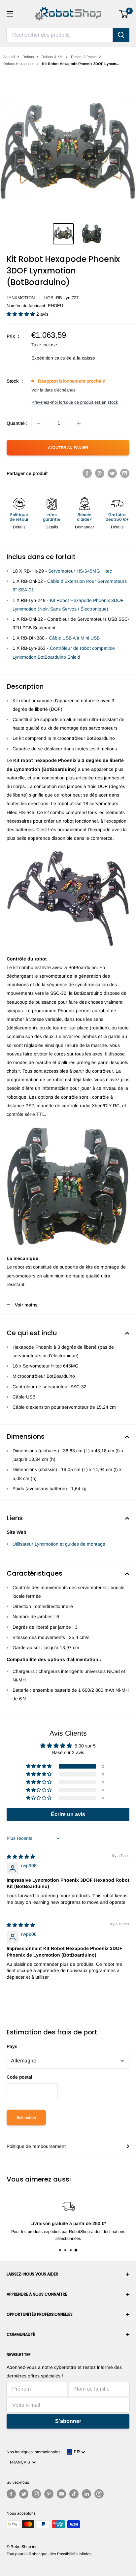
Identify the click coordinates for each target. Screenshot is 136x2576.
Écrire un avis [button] (68, 1814)
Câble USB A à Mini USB (74, 638)
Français (21, 2462)
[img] (21, 1857)
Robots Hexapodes (19, 64)
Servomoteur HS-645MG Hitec (80, 571)
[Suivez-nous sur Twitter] (24, 2494)
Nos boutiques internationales (34, 2452)
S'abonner (68, 2421)
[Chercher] (121, 35)
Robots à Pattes (84, 57)
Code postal (19, 2077)
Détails (19, 527)
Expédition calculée (51, 358)
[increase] (79, 423)
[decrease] (39, 423)
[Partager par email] (125, 473)
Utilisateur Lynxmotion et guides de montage (59, 1544)
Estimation (26, 2118)
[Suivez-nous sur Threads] (99, 2494)
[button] (21, 314)
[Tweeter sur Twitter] (112, 473)
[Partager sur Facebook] (87, 473)
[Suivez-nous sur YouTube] (61, 2494)
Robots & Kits (52, 57)
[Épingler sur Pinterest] (100, 473)
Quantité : (17, 423)
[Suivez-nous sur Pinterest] (49, 2494)
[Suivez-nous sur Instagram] (36, 2494)
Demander (85, 527)
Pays (12, 2046)
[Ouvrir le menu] (10, 14)
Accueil (9, 57)
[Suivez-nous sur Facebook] (11, 2494)
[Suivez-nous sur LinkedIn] (86, 2494)
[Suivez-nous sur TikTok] (74, 2494)
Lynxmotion (21, 298)
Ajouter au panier (68, 448)
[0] (124, 14)
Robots (28, 57)
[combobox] (60, 35)
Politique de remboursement (36, 2146)
